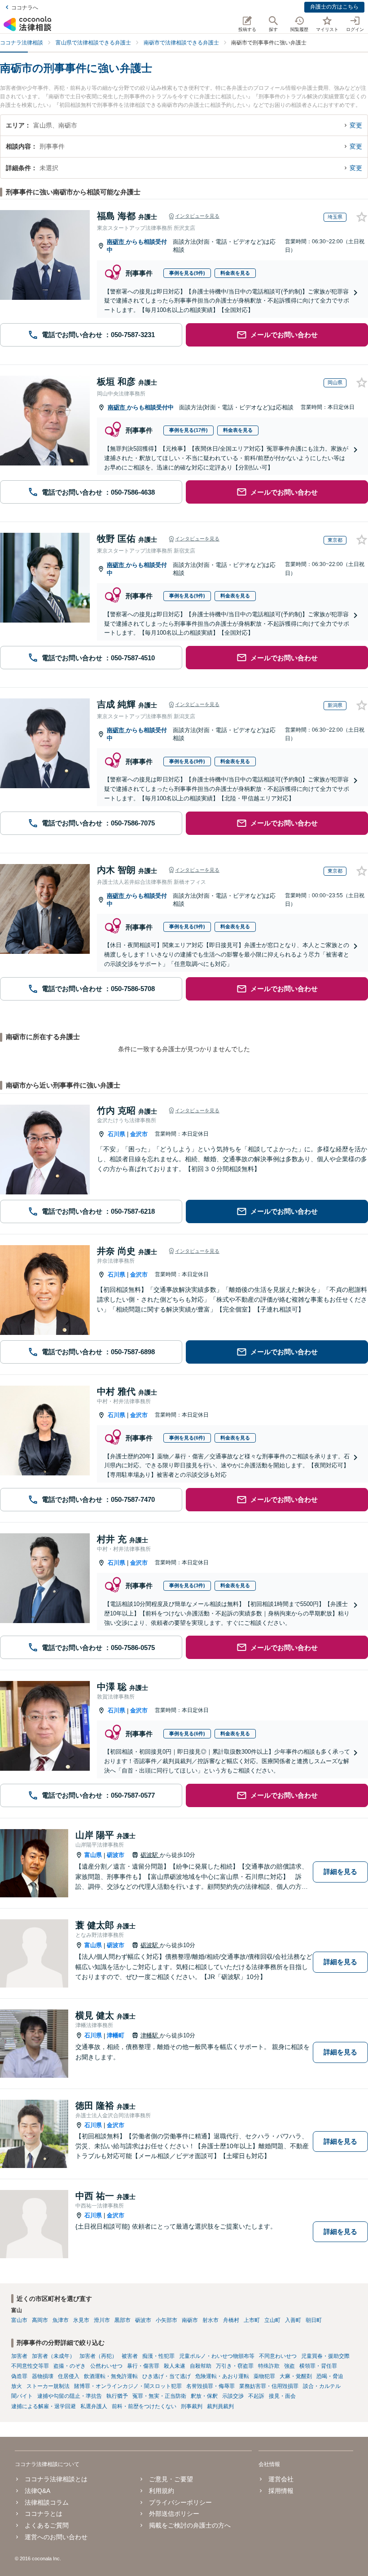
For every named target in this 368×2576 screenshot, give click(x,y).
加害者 (19, 2356)
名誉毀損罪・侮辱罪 (210, 2386)
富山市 (19, 2320)
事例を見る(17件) (188, 430)
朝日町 (314, 2320)
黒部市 (123, 2320)
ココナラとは (44, 2514)
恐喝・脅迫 (330, 2376)
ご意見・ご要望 (171, 2479)
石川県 (116, 1134)
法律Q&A (37, 2491)
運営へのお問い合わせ (56, 2537)
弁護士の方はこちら (334, 7)
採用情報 (281, 2491)
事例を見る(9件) (187, 273)
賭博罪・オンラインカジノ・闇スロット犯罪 (128, 2386)
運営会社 (281, 2479)
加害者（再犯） (98, 2356)
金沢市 (139, 1134)
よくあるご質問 (47, 2525)
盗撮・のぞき (70, 2366)
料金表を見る (235, 273)
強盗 (289, 2366)
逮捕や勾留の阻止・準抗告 (70, 2396)
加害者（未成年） (53, 2356)
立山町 (272, 2320)
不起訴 (256, 2396)
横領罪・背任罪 (318, 2366)
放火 (17, 2386)
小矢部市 (166, 2320)
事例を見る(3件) (187, 1585)
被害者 (130, 2356)
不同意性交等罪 (30, 2366)
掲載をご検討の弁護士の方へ (190, 2525)
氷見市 (81, 2320)
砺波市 (116, 1855)
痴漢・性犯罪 (158, 2356)
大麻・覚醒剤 (296, 2376)
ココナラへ (25, 8)
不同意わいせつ (278, 2356)
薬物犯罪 (264, 2376)
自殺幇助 (201, 2366)
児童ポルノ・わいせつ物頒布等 (217, 2356)
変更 (356, 125)
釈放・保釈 (204, 2396)
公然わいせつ (106, 2366)
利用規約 (162, 2491)
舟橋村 (231, 2320)
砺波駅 (150, 1855)
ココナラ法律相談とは (56, 2479)
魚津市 (61, 2320)
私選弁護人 (94, 2406)
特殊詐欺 (269, 2366)
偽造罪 (19, 2376)
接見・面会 (282, 2396)
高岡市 (40, 2320)
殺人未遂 (175, 2366)
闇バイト (22, 2396)
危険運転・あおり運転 (222, 2376)
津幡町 (116, 2035)
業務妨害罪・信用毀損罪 (269, 2386)
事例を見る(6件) (187, 1438)
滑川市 (102, 2320)
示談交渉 (233, 2396)
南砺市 (116, 242)
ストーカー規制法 (48, 2386)
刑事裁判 (192, 2406)
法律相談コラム (47, 2502)
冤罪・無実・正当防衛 (159, 2396)
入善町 (293, 2320)
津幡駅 (150, 2035)
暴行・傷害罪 (143, 2366)
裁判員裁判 (220, 2406)
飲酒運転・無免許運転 (111, 2376)
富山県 (93, 1855)
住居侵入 (69, 2376)
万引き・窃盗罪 (235, 2366)
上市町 (252, 2320)
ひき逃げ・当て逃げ (166, 2376)
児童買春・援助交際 (325, 2356)
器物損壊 (43, 2376)
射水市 (210, 2320)
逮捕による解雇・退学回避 (44, 2406)
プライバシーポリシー (180, 2502)
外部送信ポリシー (174, 2514)
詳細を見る (340, 1872)
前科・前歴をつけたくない (144, 2406)
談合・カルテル (322, 2386)
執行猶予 (117, 2396)
